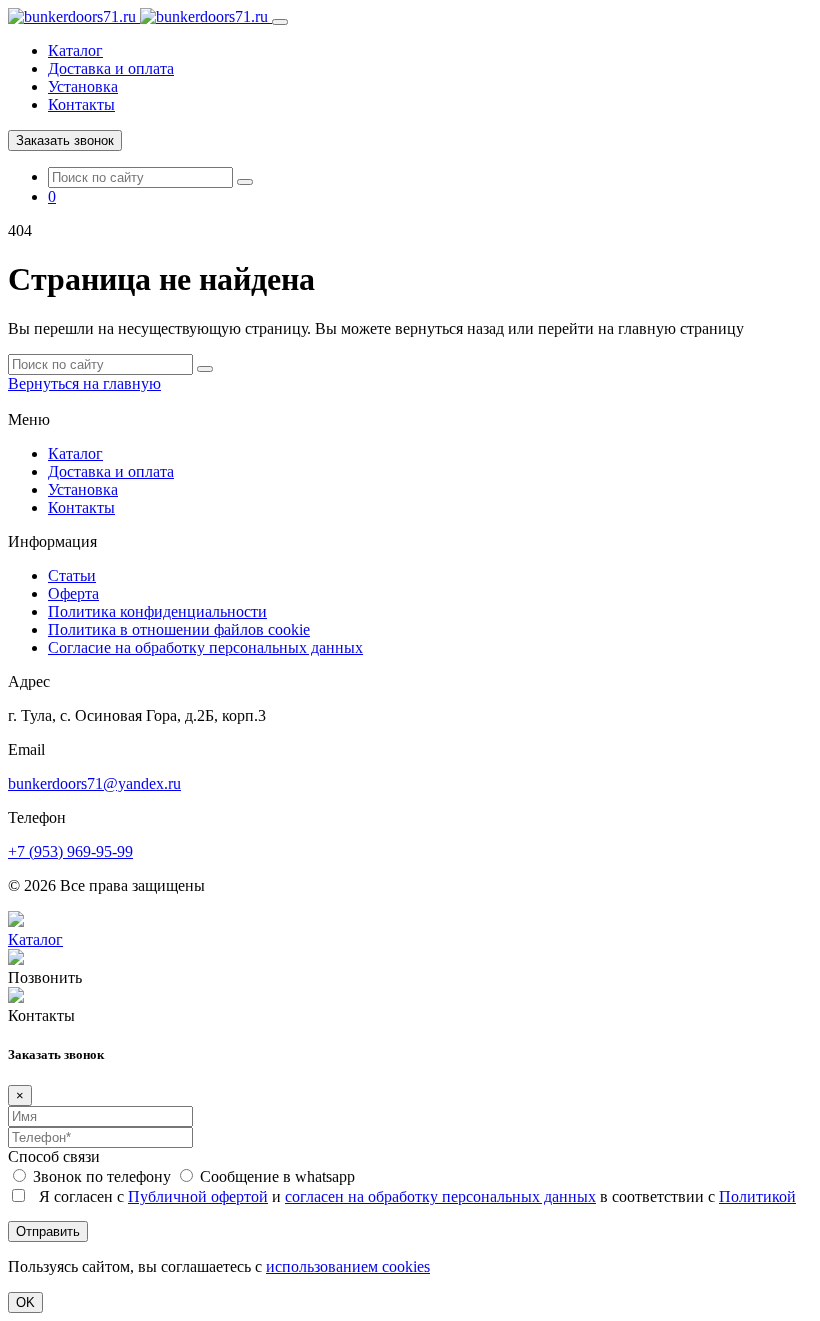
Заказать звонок (65, 140)
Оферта (73, 593)
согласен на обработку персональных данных (440, 1196)
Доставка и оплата (111, 68)
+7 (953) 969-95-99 (70, 851)
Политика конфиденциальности (157, 611)
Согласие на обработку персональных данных (205, 647)
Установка (83, 86)
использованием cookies (348, 1266)
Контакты (81, 104)
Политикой (757, 1196)
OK (25, 1302)
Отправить (48, 1231)
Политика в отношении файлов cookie (179, 629)
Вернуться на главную (84, 383)
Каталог (75, 50)
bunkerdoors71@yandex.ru (94, 783)
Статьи (72, 575)
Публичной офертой (198, 1196)
